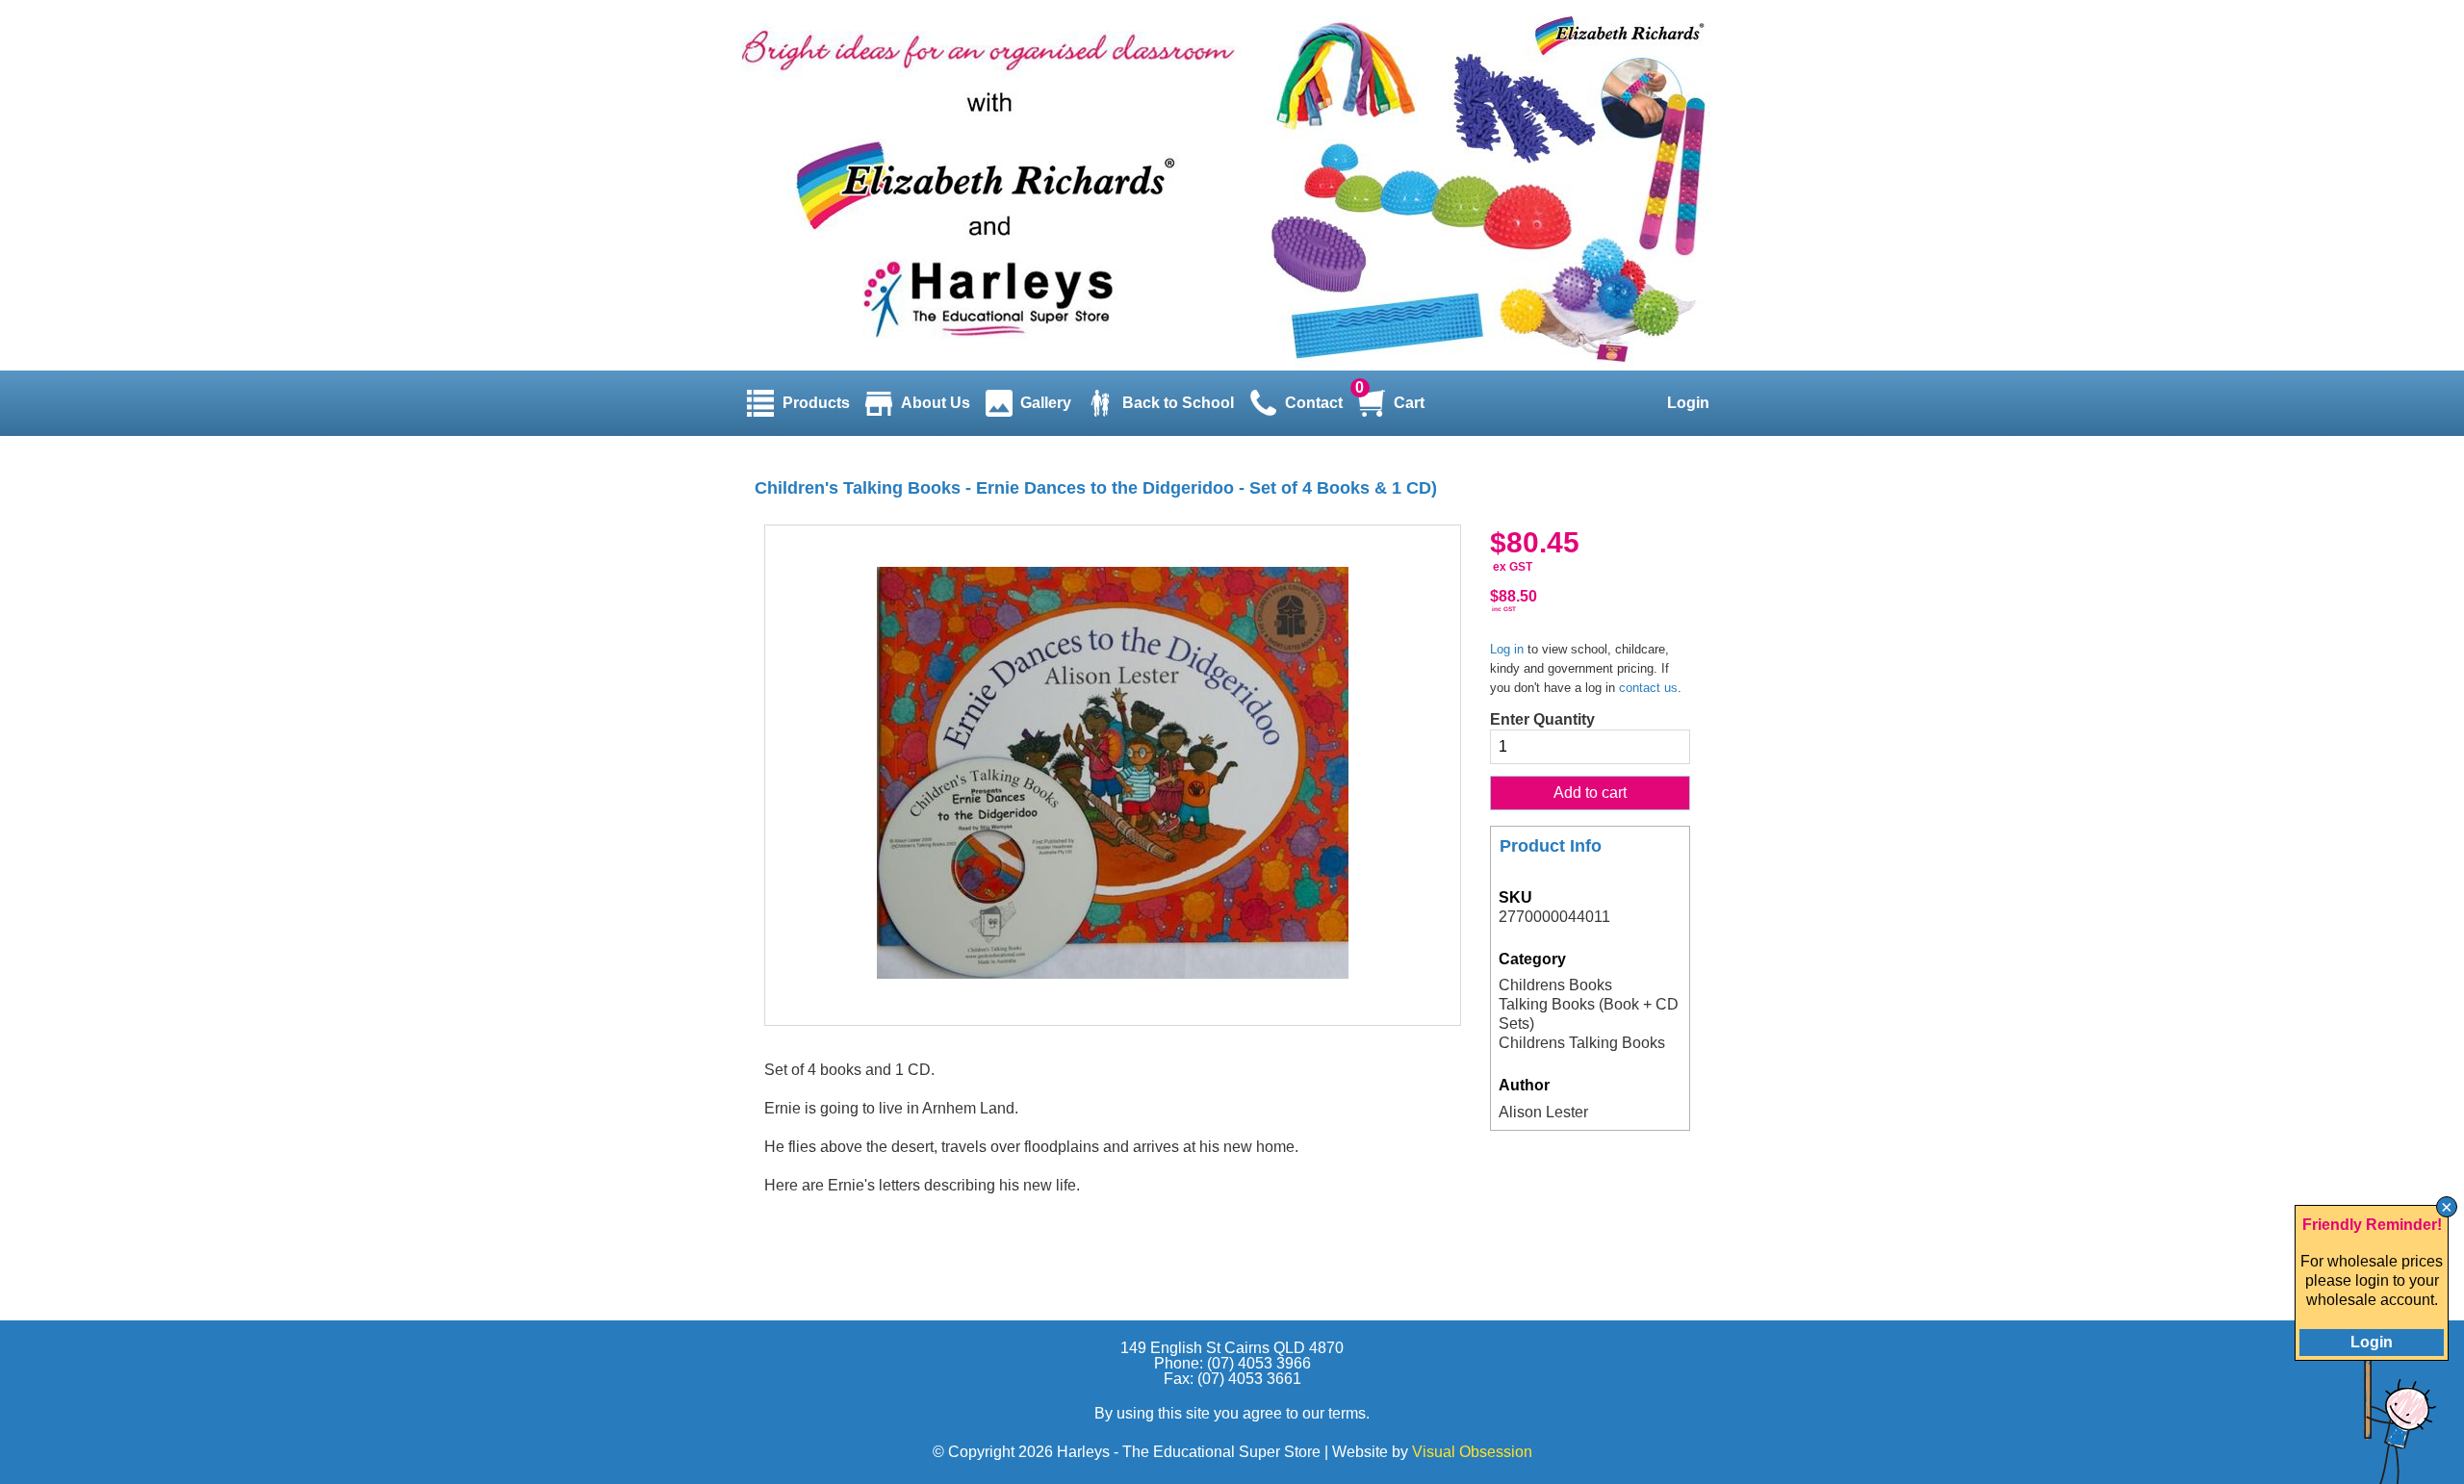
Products (816, 403)
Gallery (1046, 403)
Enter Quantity (1542, 719)
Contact (1314, 403)
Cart (1409, 403)
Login (1688, 403)
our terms (1334, 1413)
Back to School (1178, 403)
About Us (936, 403)
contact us (1648, 688)
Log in (1507, 649)
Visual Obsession (1472, 1452)
